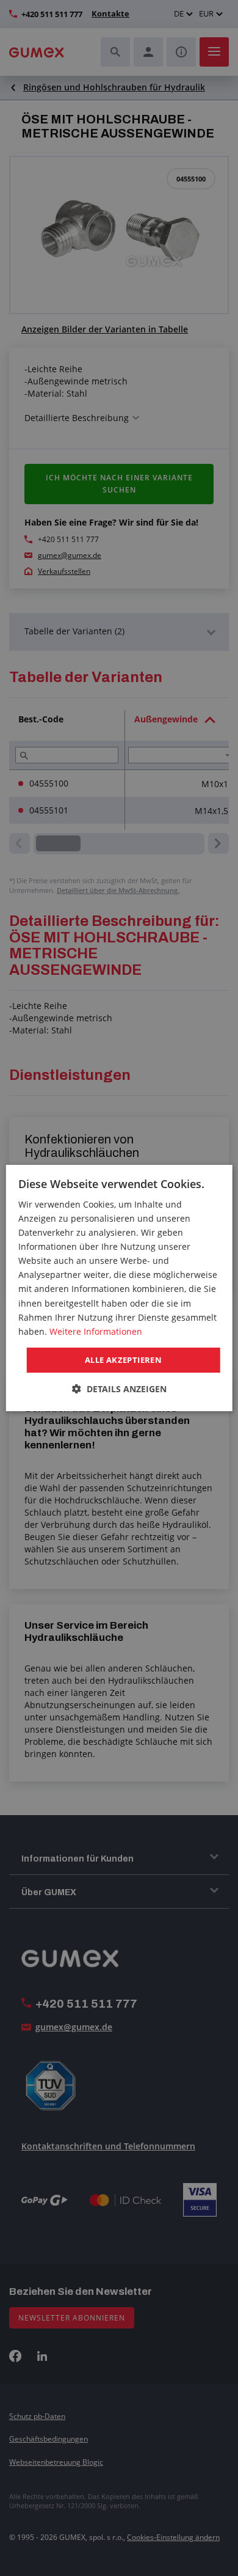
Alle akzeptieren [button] (123, 1360)
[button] (119, 1389)
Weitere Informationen (96, 1331)
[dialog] (119, 1288)
